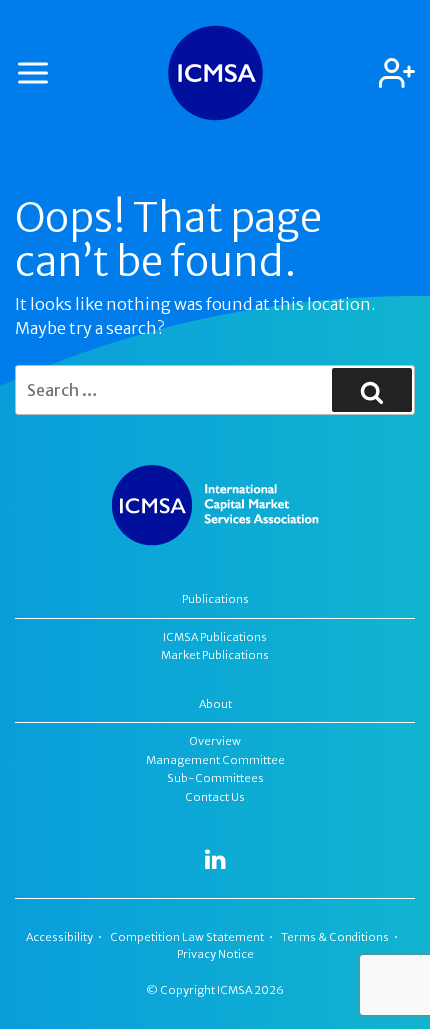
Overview (215, 741)
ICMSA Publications (215, 637)
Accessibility (59, 937)
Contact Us (215, 797)
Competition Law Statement (187, 937)
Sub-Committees (215, 778)
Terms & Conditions (335, 937)
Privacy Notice (215, 954)
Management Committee (215, 760)
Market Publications (215, 655)
